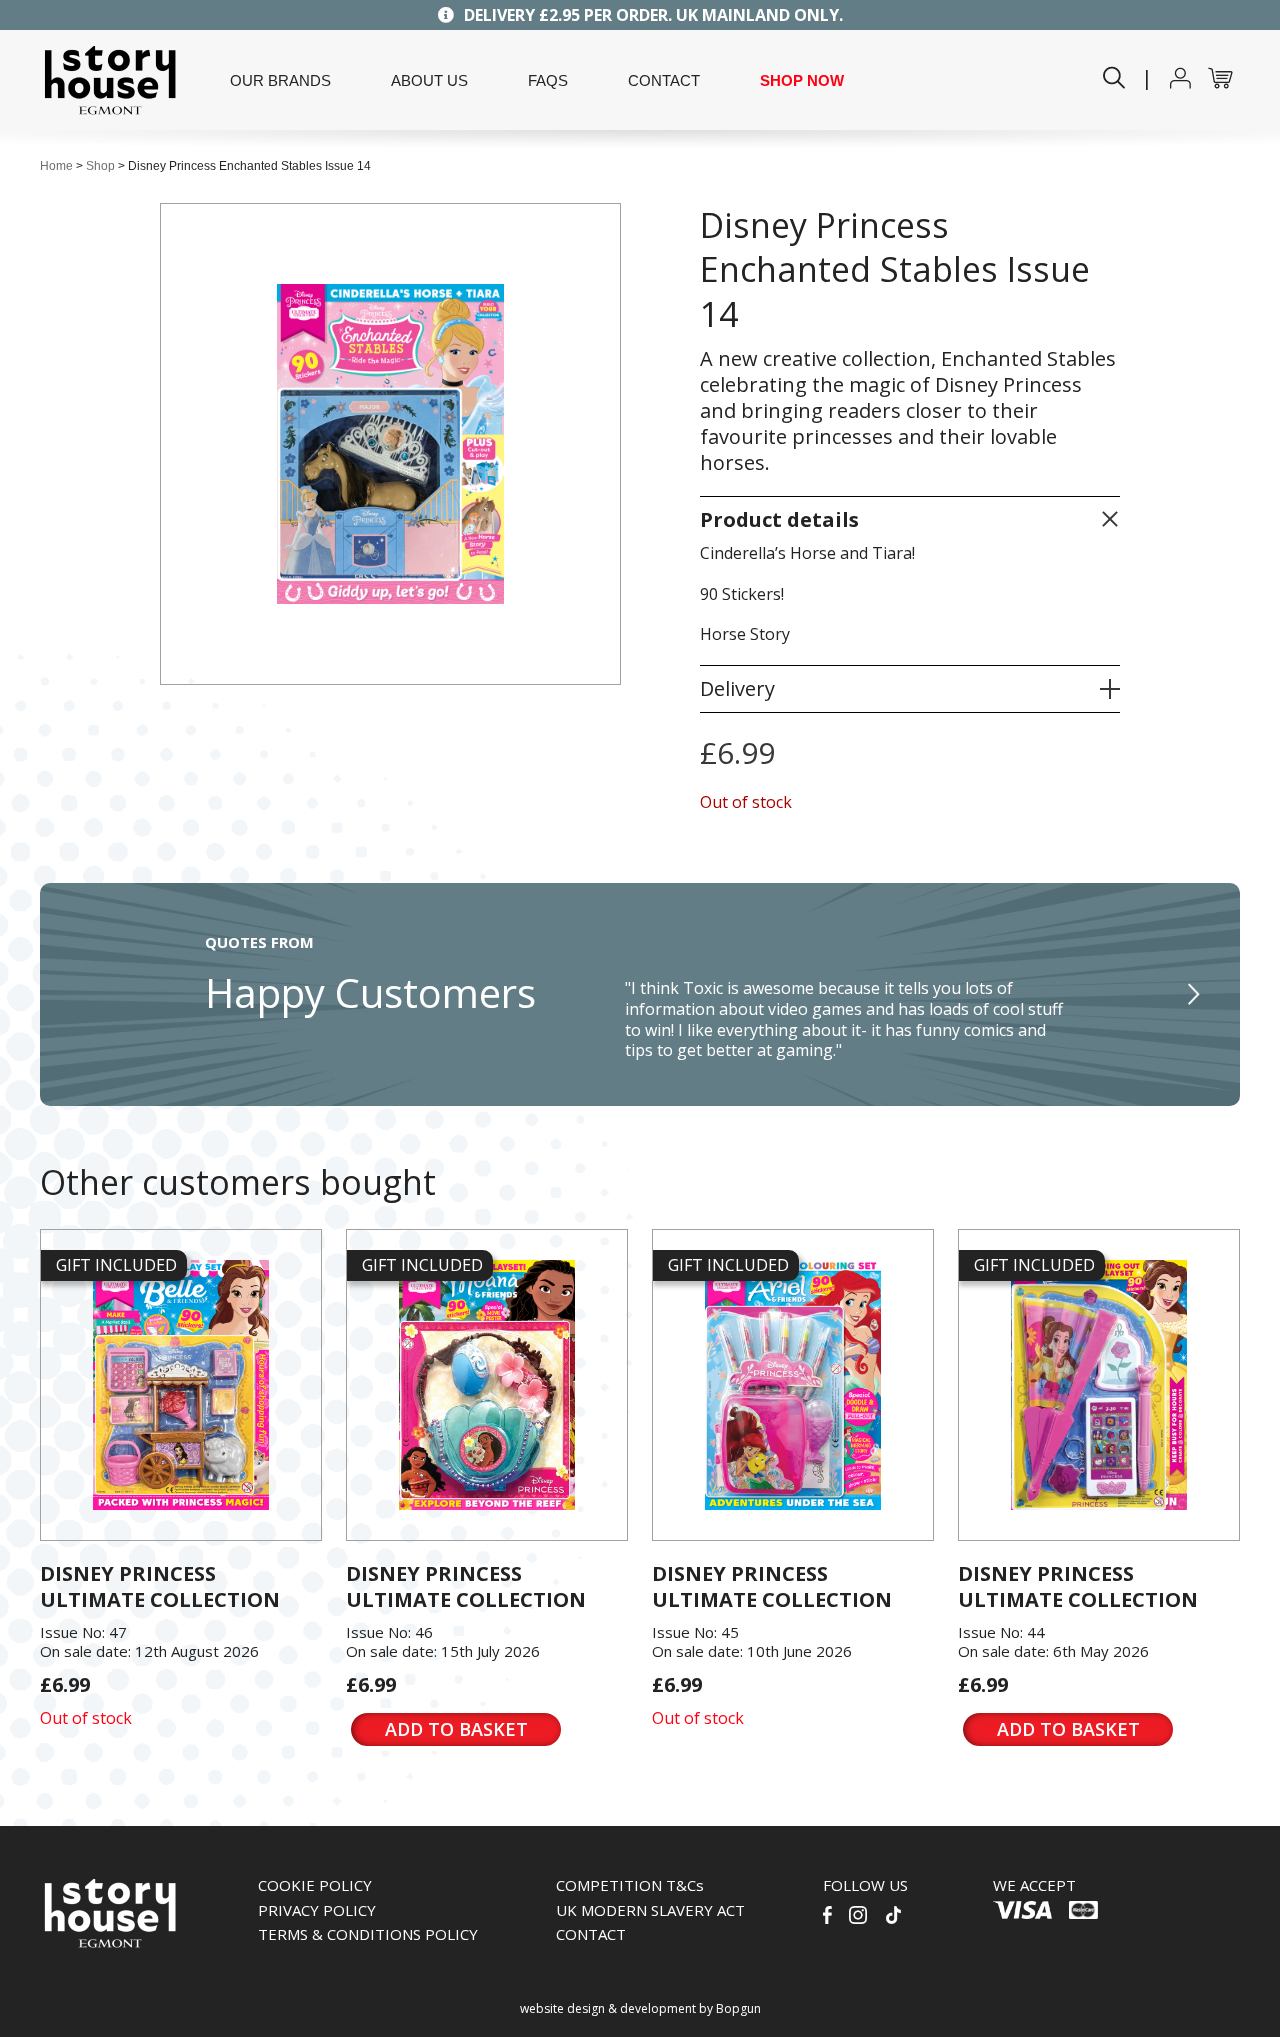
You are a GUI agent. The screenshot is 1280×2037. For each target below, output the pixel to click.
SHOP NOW (802, 81)
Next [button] (1194, 995)
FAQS (548, 81)
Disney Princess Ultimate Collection (160, 1586)
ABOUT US (429, 81)
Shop (100, 166)
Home (56, 166)
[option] (640, 994)
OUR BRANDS (280, 81)
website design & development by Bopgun (640, 2008)
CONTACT (664, 81)
